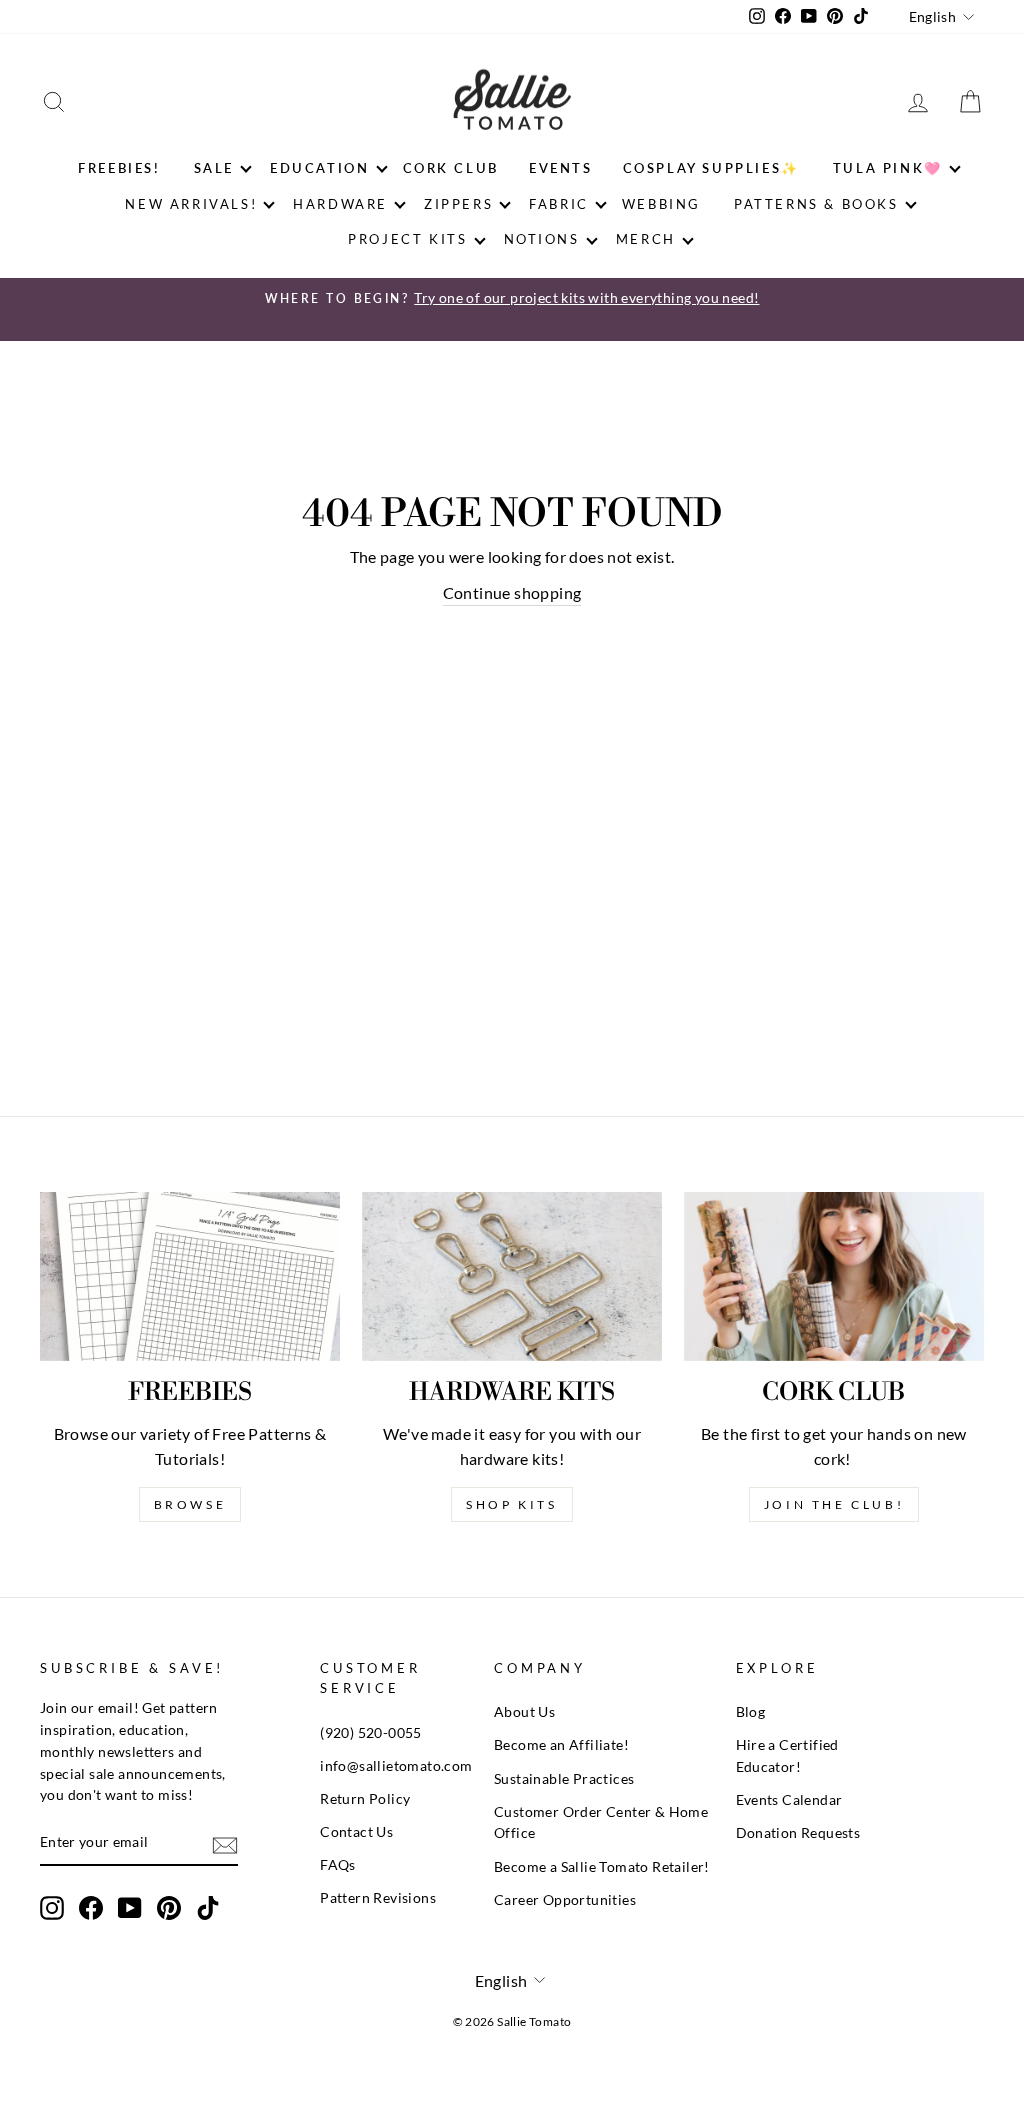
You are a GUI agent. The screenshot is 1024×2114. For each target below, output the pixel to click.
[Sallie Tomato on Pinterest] (169, 1908)
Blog (751, 1712)
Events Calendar (789, 1800)
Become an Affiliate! (561, 1745)
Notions (542, 239)
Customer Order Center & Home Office (601, 1823)
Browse (190, 1504)
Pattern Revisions (378, 1898)
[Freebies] (190, 1276)
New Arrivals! (191, 204)
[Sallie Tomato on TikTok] (208, 1908)
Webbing (661, 204)
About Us (524, 1712)
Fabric (559, 204)
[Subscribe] (225, 1843)
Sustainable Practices (564, 1779)
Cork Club (451, 168)
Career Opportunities (565, 1900)
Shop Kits (511, 1504)
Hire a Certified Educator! (787, 1756)
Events (561, 168)
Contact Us (356, 1832)
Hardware (340, 204)
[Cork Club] (834, 1276)
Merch (646, 239)
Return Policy (365, 1799)
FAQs (338, 1865)
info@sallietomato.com (396, 1766)
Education (319, 168)
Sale (214, 168)
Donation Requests (798, 1833)
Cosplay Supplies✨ (711, 168)
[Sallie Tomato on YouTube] (130, 1908)
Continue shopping (512, 592)
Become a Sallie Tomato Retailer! (602, 1867)
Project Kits (407, 239)
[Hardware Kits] (512, 1276)
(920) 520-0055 (371, 1733)
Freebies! (119, 168)
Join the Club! (834, 1504)
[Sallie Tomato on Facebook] (91, 1908)
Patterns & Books (816, 204)
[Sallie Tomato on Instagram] (52, 1908)
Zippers (458, 204)
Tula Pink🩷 (888, 168)
